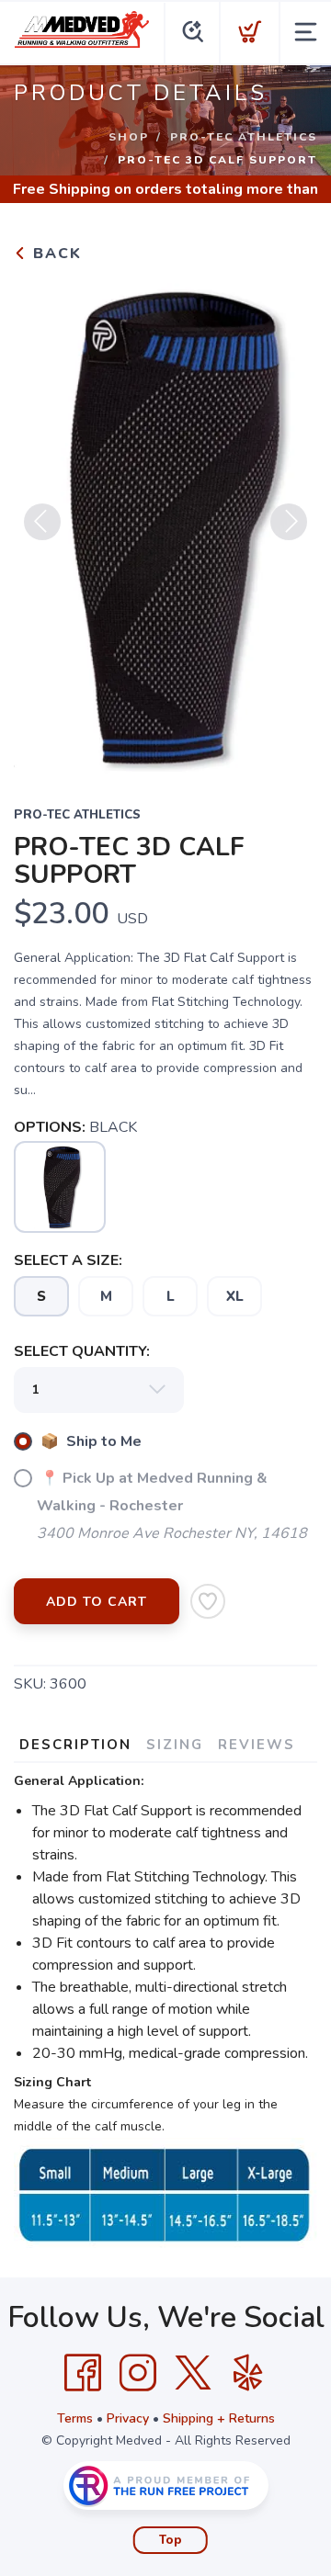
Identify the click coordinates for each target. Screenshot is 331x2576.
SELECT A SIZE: (68, 1260)
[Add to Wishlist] (208, 1601)
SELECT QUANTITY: (82, 1351)
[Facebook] (83, 2373)
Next (289, 522)
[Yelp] (248, 2373)
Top (171, 2540)
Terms (75, 2418)
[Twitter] (193, 2373)
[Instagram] (138, 2373)
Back (55, 254)
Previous (42, 522)
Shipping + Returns (219, 2418)
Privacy (128, 2418)
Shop (129, 137)
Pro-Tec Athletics (244, 137)
